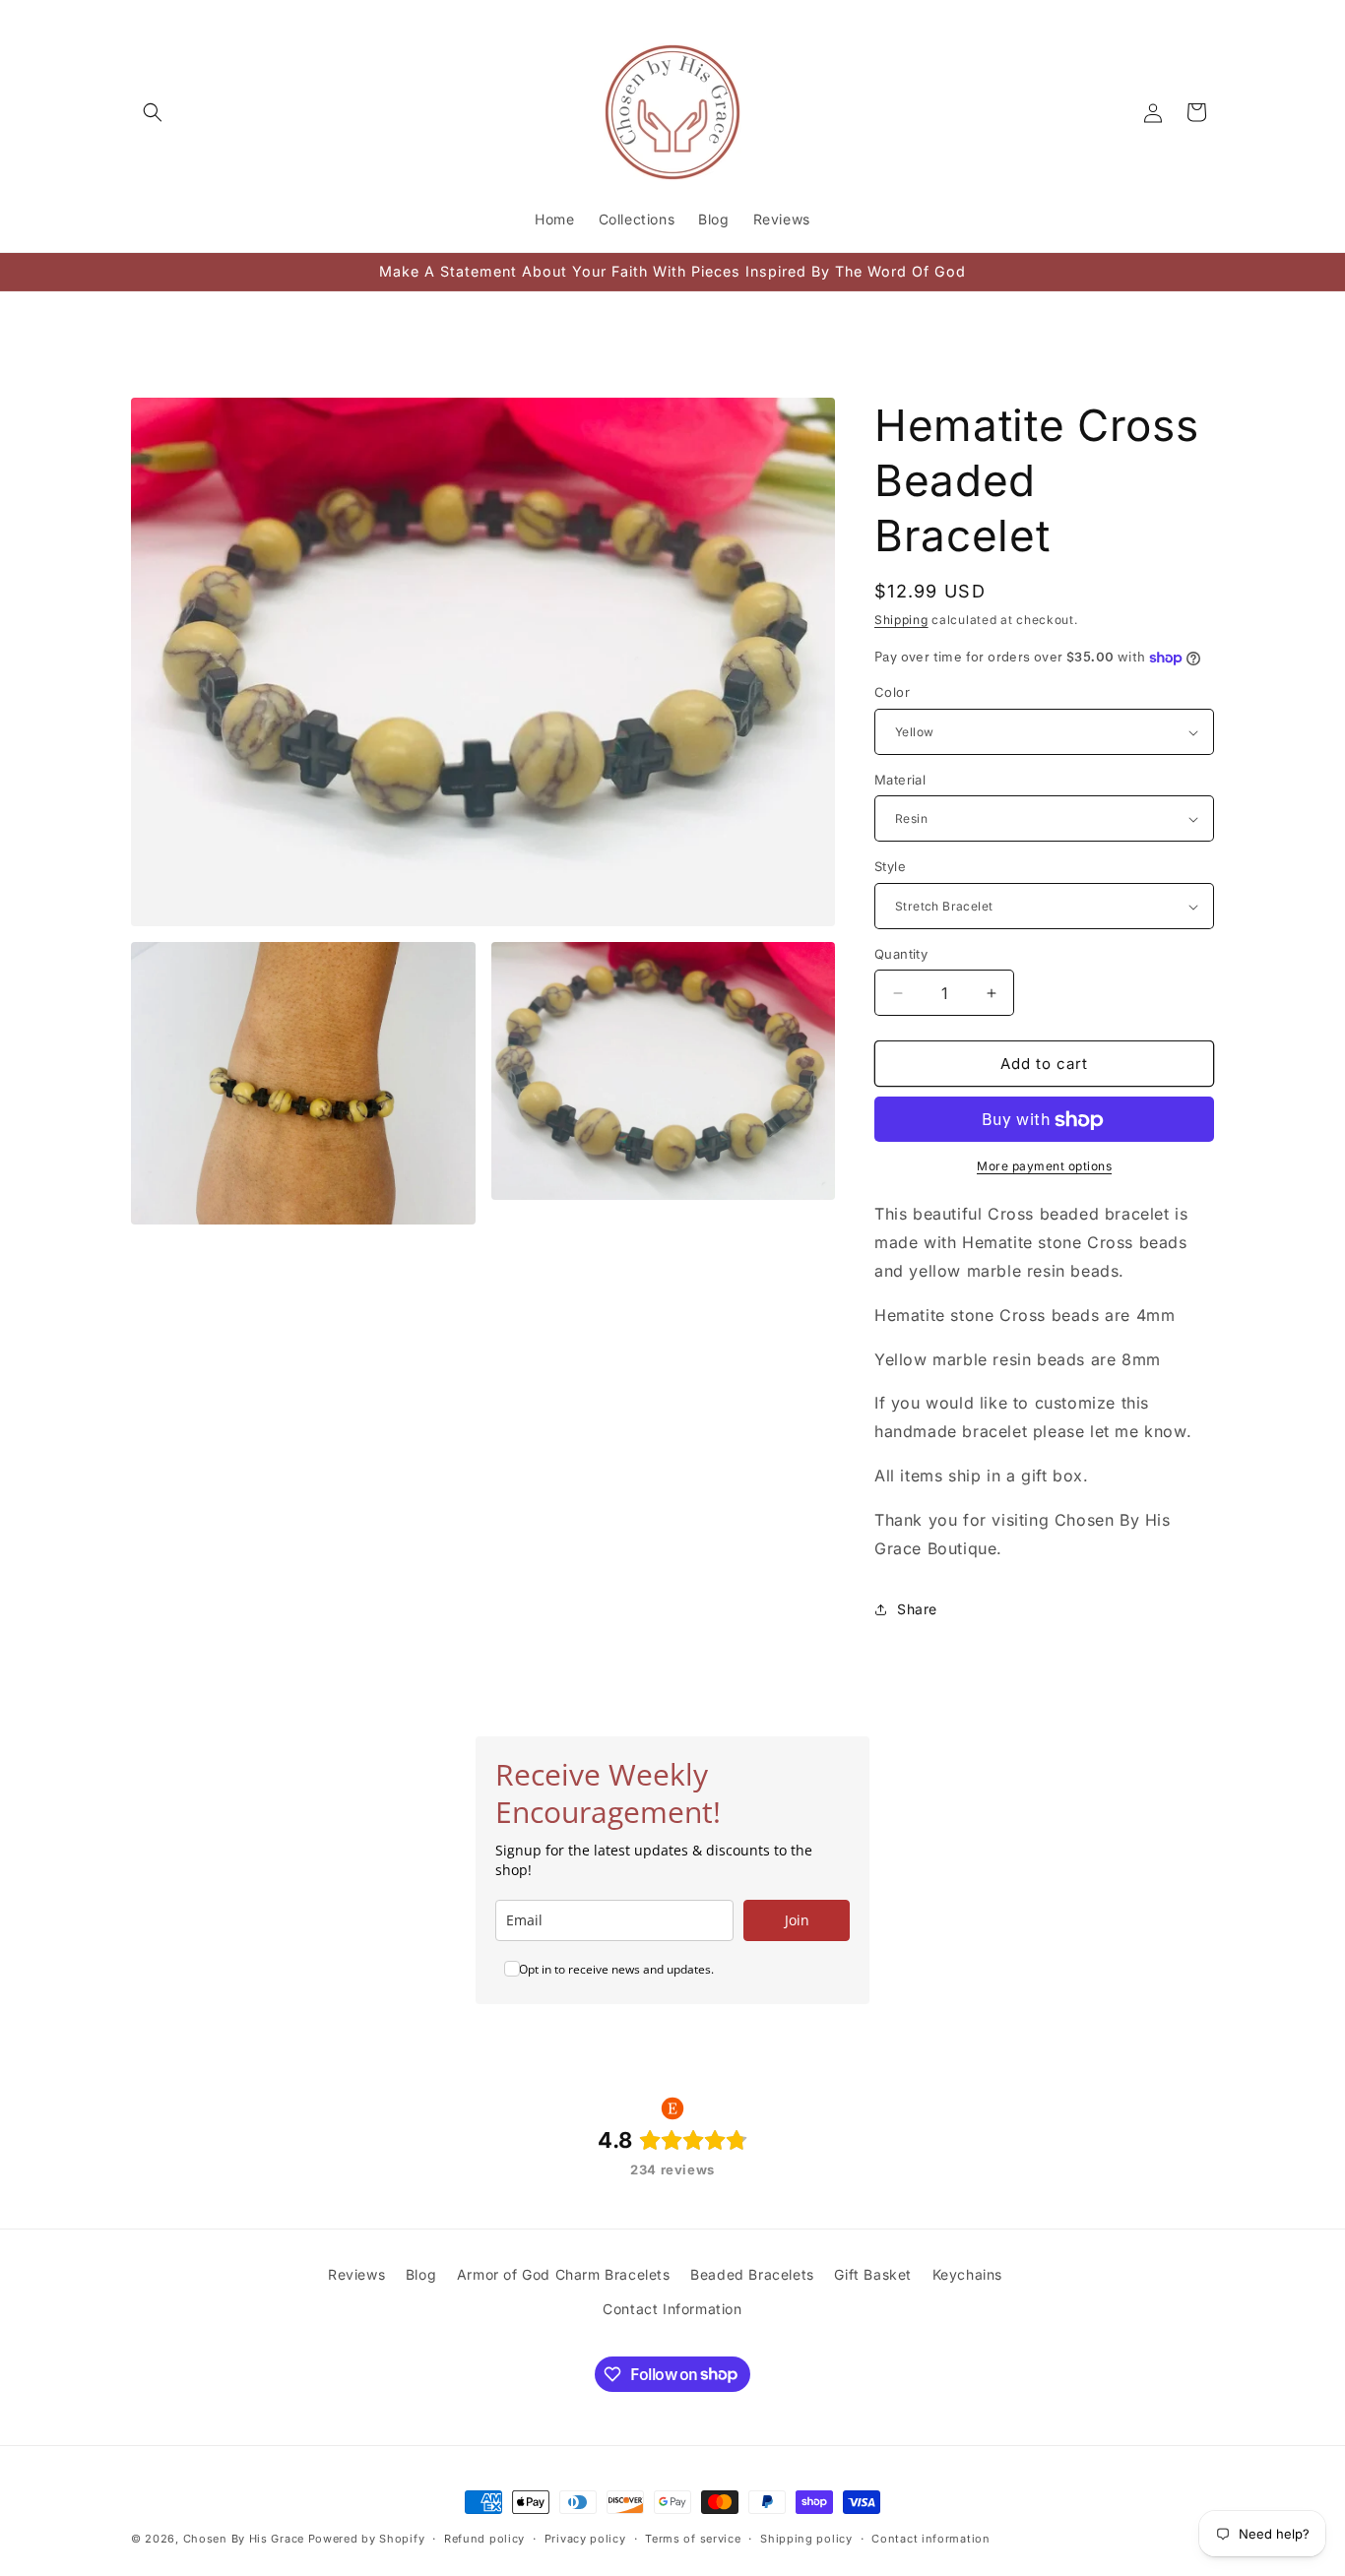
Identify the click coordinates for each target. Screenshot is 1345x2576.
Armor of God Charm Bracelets (564, 2274)
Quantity (901, 954)
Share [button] (917, 1609)
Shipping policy (806, 2538)
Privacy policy (585, 2538)
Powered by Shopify (367, 2539)
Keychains (967, 2274)
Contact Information (672, 2309)
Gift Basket (873, 2274)
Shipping (901, 620)
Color (892, 693)
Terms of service (693, 2538)
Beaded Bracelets (752, 2274)
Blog (421, 2274)
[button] (153, 112)
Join (797, 1920)
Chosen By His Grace (244, 2539)
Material (900, 780)
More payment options (1044, 1167)
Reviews (356, 2274)
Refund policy (484, 2538)
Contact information (930, 2538)
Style (890, 867)
